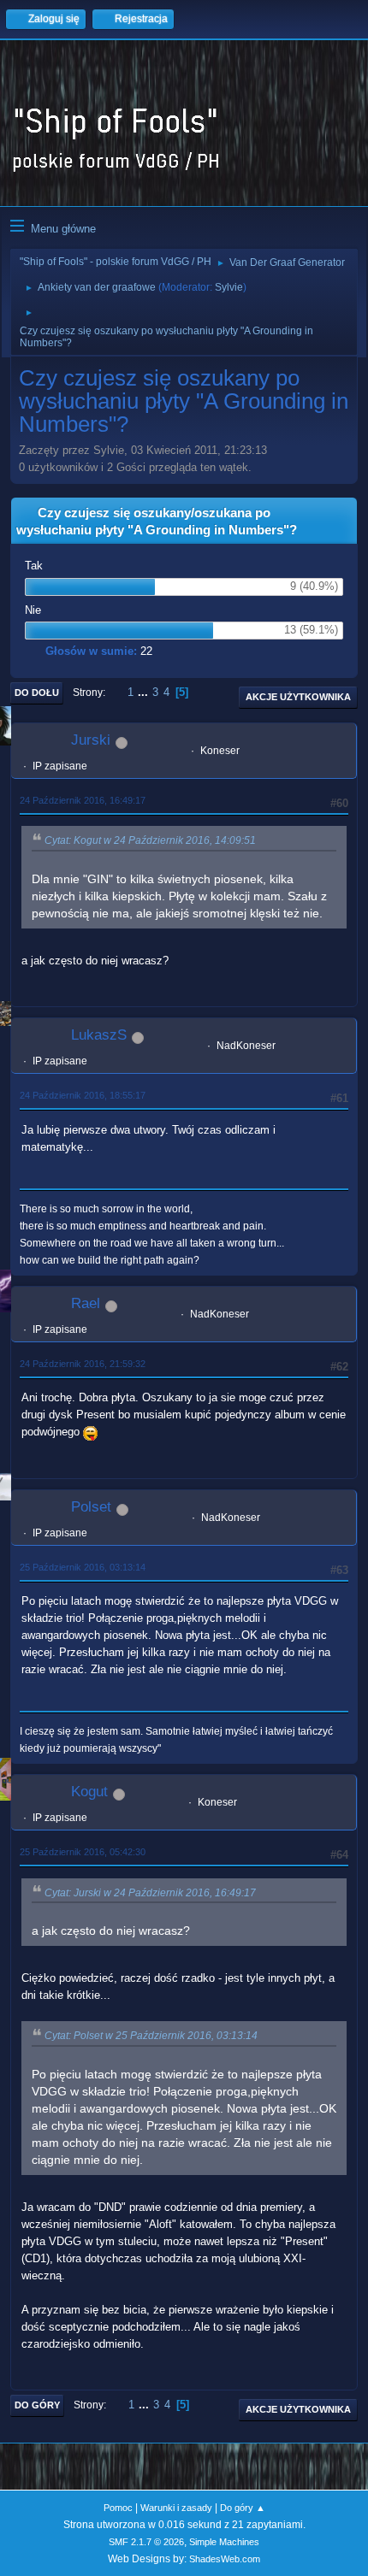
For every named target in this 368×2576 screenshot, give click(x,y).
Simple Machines (224, 2542)
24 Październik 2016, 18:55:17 (83, 1095)
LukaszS (99, 1035)
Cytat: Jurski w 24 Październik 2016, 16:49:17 (150, 1893)
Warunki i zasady (176, 2508)
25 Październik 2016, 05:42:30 (83, 1852)
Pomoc (118, 2508)
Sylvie (229, 287)
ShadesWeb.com (225, 2559)
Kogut (89, 1792)
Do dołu (37, 693)
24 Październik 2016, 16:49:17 (83, 800)
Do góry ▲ (243, 2508)
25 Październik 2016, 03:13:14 (83, 1567)
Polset (91, 1507)
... (145, 692)
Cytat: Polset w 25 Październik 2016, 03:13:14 (151, 2036)
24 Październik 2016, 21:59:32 (83, 1364)
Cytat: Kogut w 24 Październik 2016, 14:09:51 (150, 840)
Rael (86, 1303)
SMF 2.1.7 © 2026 (146, 2542)
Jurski (91, 740)
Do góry (37, 2405)
